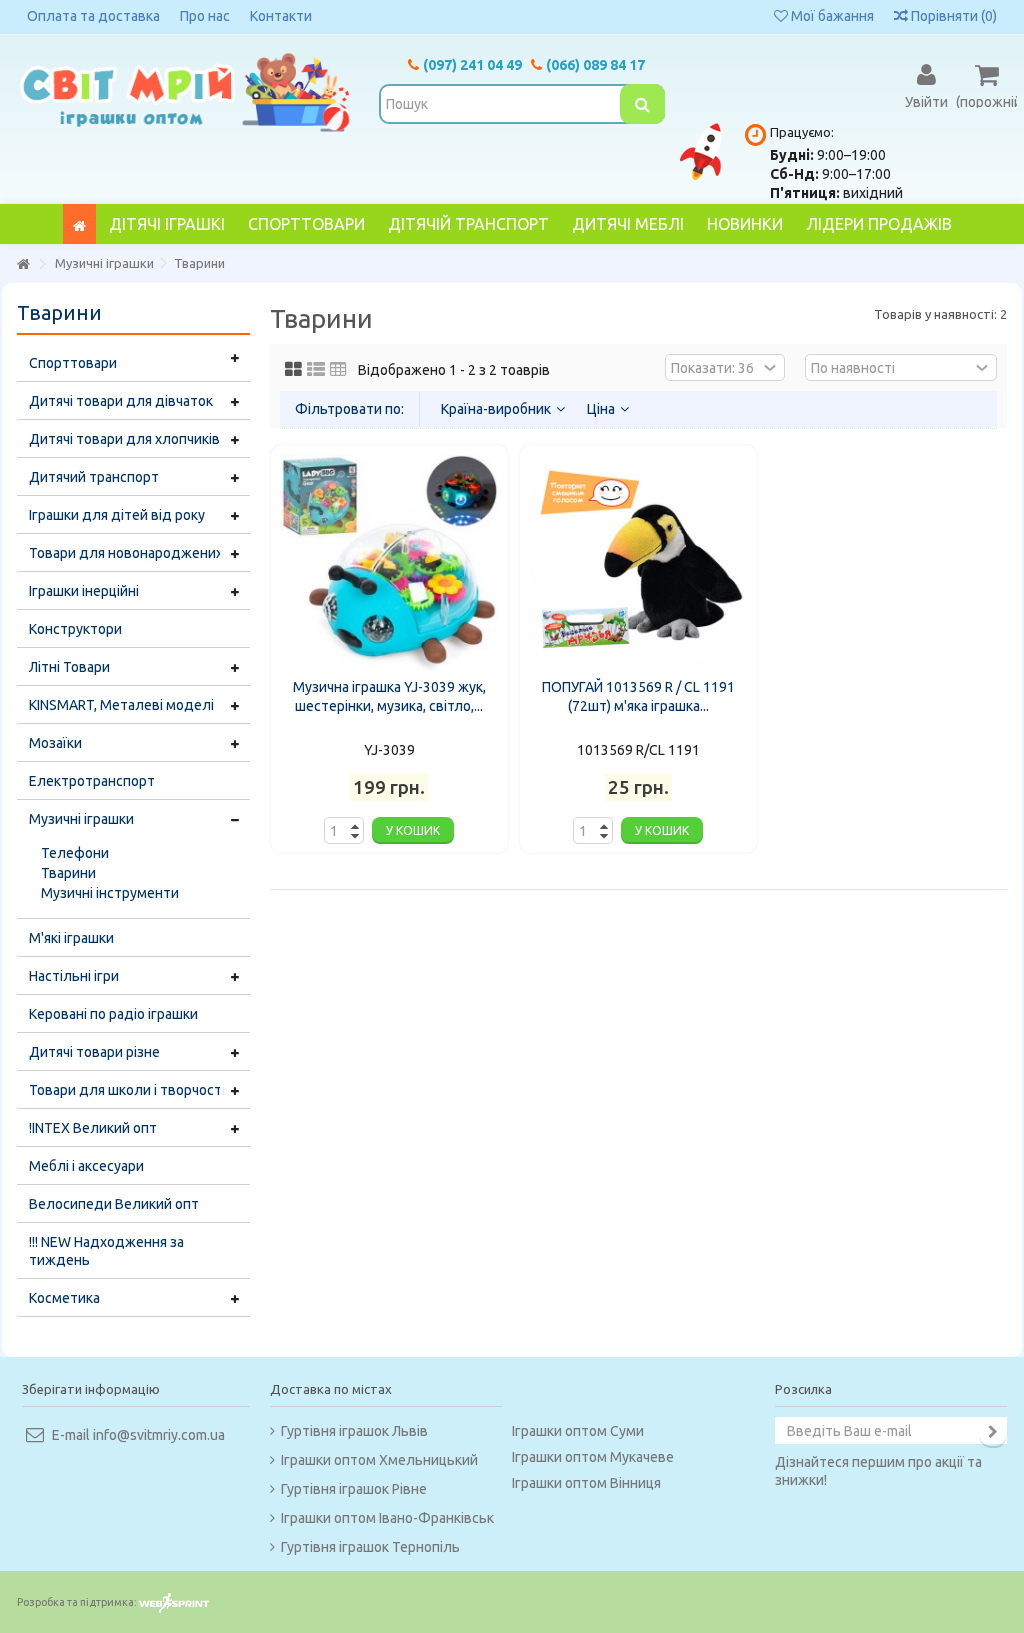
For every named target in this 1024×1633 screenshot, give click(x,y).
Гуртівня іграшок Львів (354, 1431)
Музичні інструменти (110, 893)
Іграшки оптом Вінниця (586, 1483)
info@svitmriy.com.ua (159, 1435)
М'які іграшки (71, 938)
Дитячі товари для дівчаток (121, 401)
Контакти (281, 16)
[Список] (316, 370)
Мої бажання (831, 16)
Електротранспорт (92, 781)
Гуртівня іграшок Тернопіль (370, 1547)
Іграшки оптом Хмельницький (379, 1460)
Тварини (68, 873)
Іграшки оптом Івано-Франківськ (387, 1518)
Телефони (75, 853)
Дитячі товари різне (94, 1052)
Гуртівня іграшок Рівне (354, 1489)
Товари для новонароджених (126, 553)
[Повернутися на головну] (23, 264)
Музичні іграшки (81, 819)
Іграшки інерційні (84, 591)
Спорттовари (73, 363)
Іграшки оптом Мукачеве (593, 1457)
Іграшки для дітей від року (117, 515)
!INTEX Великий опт (93, 1128)
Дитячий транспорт (94, 477)
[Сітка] (293, 370)
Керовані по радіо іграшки (113, 1014)
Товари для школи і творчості (127, 1090)
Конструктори (75, 629)
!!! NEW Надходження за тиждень (106, 1251)
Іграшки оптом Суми (578, 1431)
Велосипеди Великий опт (114, 1204)
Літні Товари (69, 667)
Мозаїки (55, 743)
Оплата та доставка (93, 16)
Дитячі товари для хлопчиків (124, 439)
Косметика (64, 1298)
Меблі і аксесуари (86, 1166)
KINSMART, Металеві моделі (121, 705)
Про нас (205, 16)
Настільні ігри (74, 976)
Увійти (926, 101)
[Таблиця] (338, 370)
